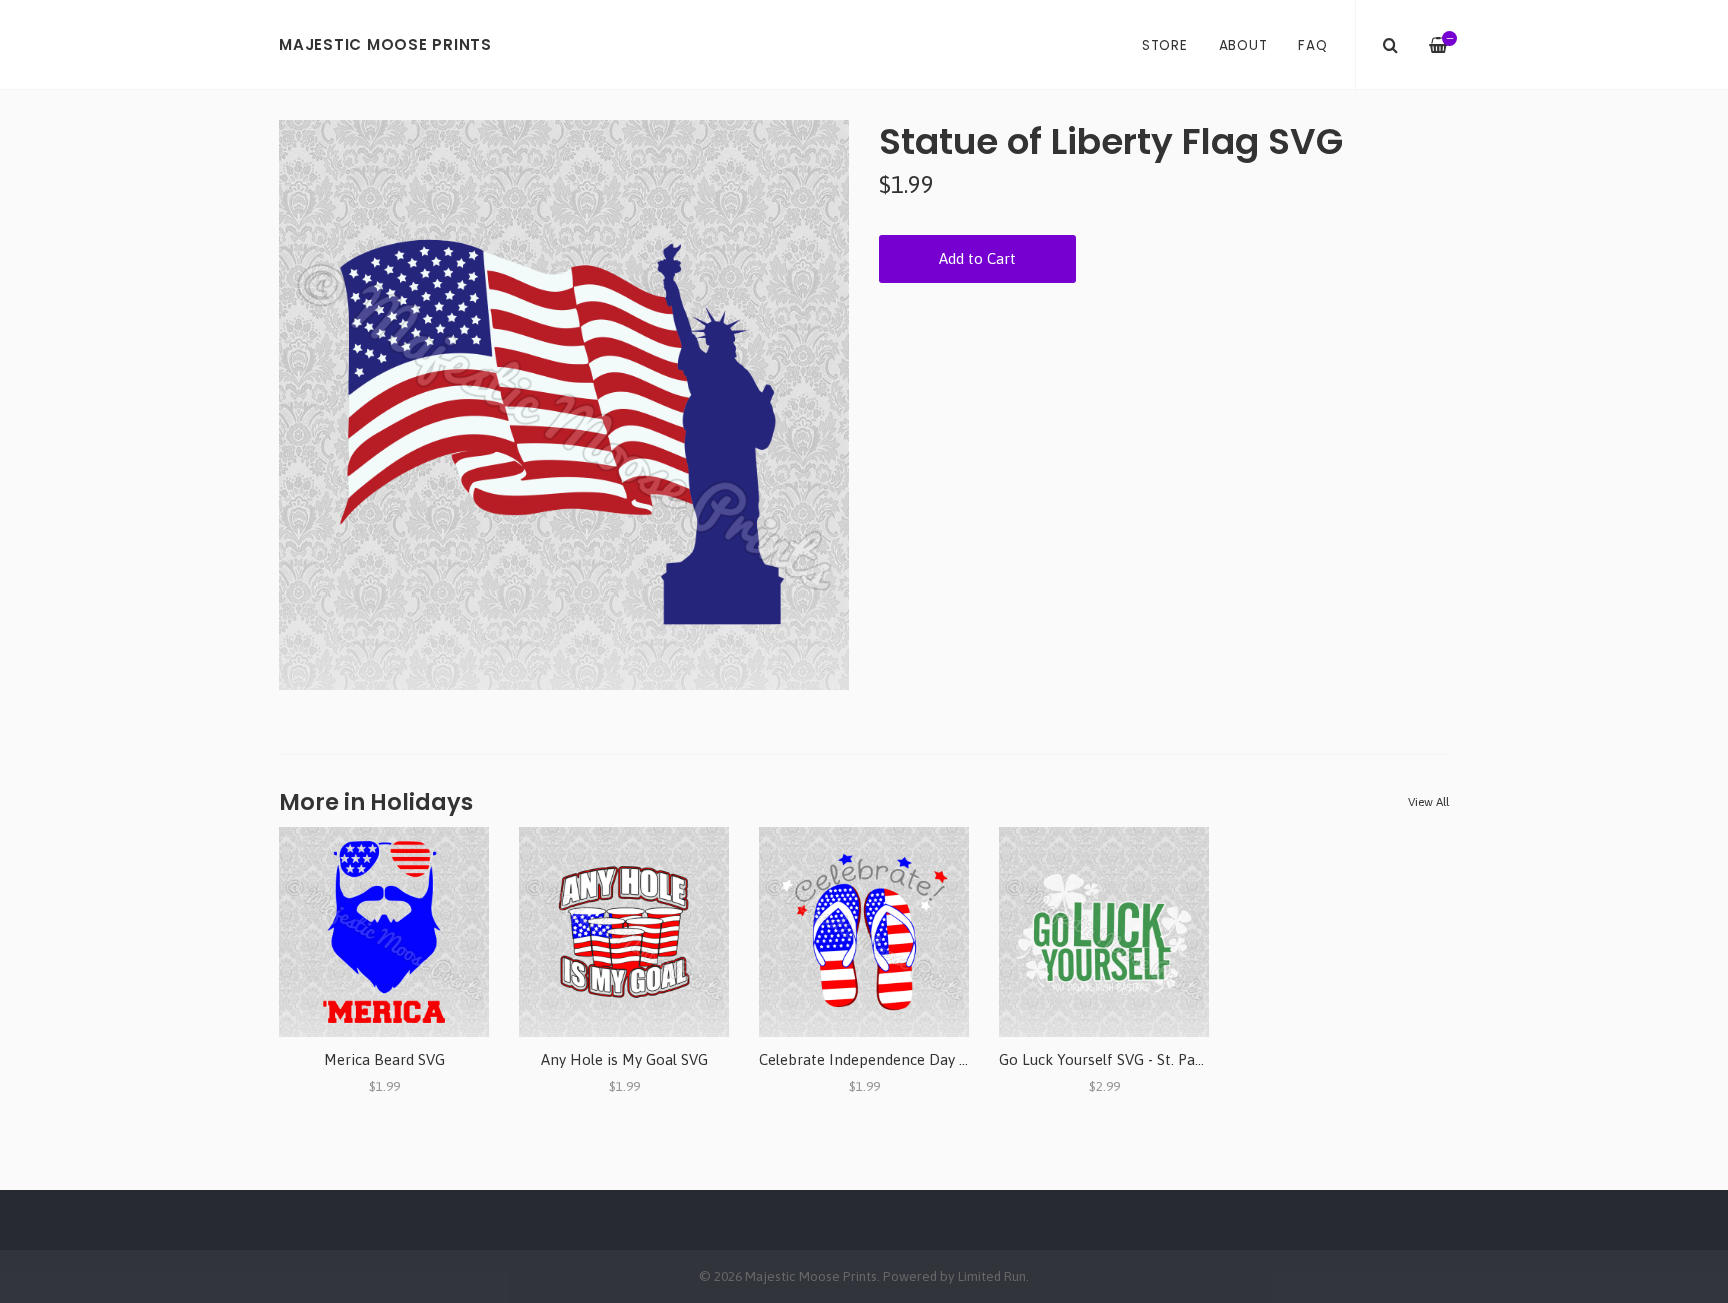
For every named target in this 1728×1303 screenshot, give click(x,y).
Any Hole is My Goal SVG (624, 1059)
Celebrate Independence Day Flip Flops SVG (907, 1059)
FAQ (1312, 45)
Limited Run (992, 1276)
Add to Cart (977, 258)
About (1243, 45)
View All (1428, 802)
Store (1165, 45)
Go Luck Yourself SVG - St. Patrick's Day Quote (1155, 1059)
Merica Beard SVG (384, 1059)
